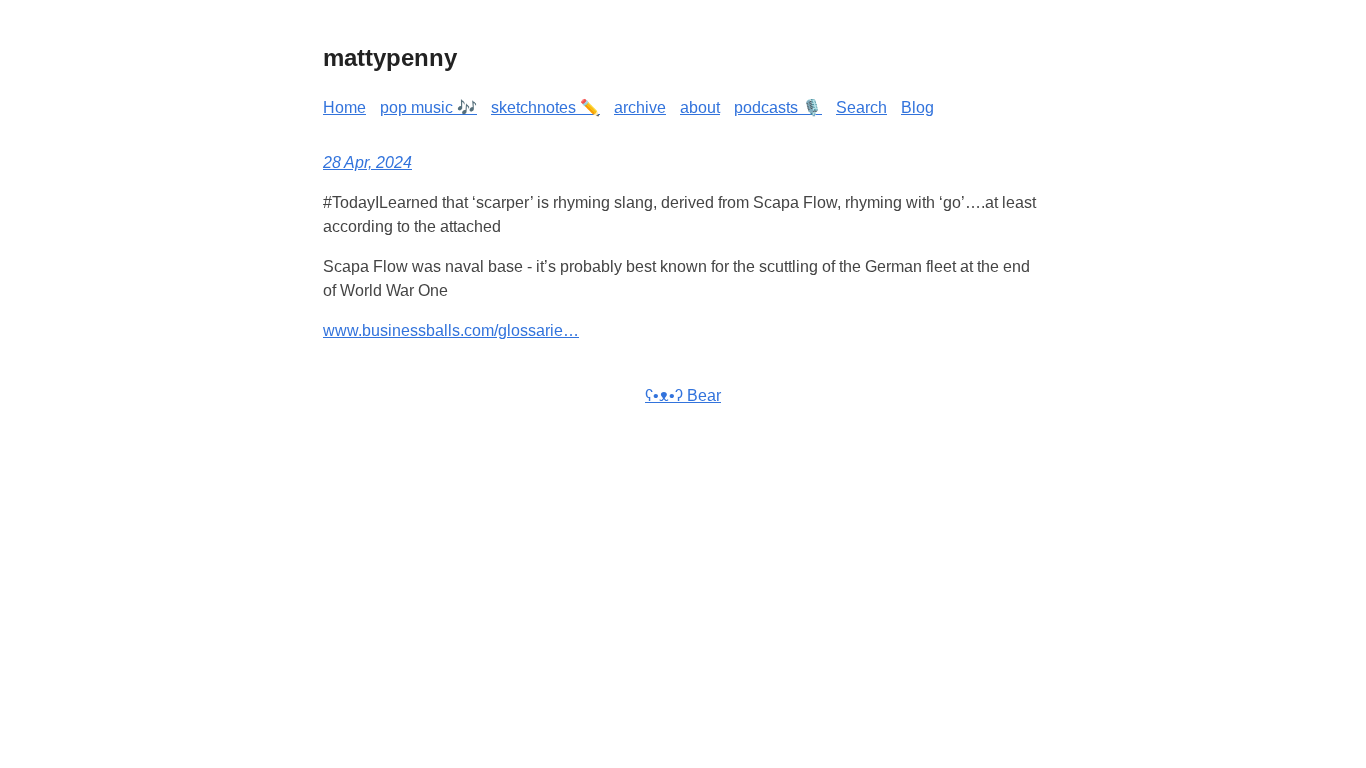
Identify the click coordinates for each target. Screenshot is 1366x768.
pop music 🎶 (428, 107)
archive (640, 107)
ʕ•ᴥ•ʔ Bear (683, 395)
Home (344, 107)
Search (861, 107)
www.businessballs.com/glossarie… (451, 330)
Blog (917, 107)
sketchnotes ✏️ (545, 107)
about (700, 107)
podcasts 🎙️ (778, 107)
